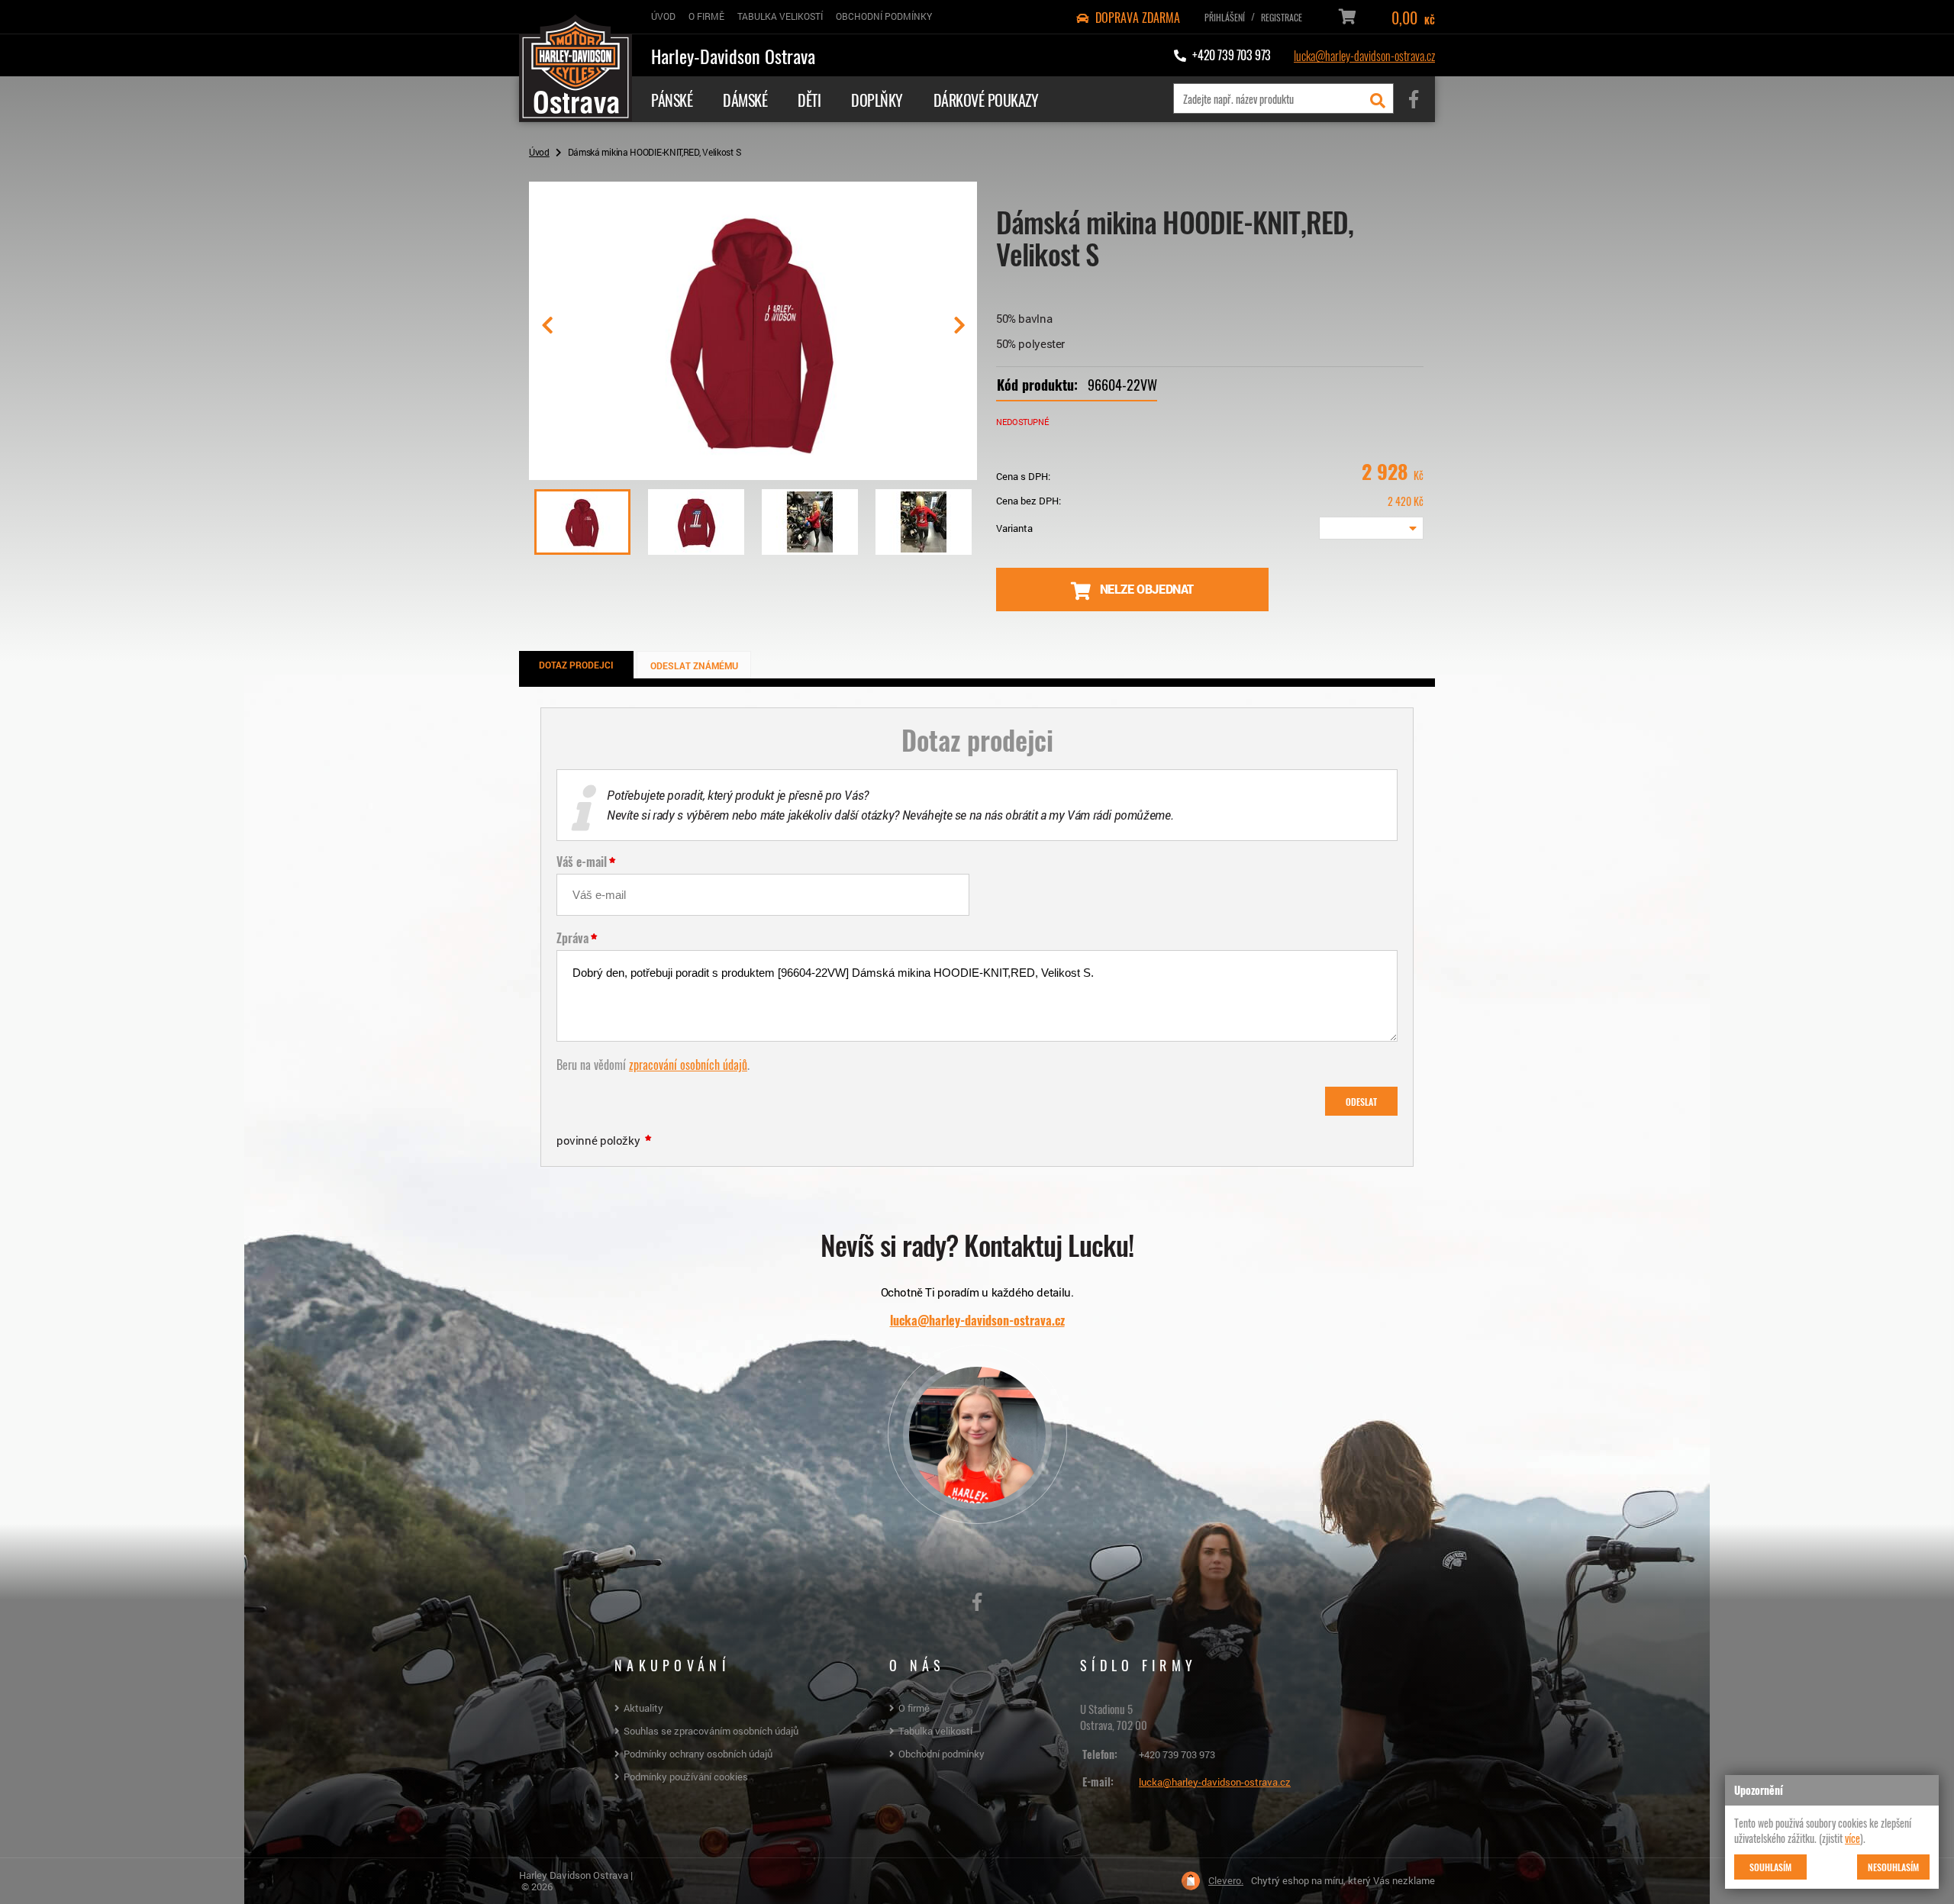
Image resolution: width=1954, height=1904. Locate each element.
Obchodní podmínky (942, 1754)
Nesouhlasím (1893, 1867)
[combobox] (1371, 528)
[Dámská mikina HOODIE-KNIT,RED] (753, 474)
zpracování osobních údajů (688, 1064)
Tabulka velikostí (935, 1731)
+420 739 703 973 (1177, 1754)
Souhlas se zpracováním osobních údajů (711, 1731)
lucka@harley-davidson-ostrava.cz (1364, 55)
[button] (959, 331)
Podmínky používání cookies (686, 1777)
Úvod (539, 152)
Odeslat (1361, 1101)
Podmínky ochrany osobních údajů (698, 1754)
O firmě (914, 1708)
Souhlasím (1770, 1867)
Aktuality (643, 1708)
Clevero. (1226, 1881)
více (1852, 1838)
